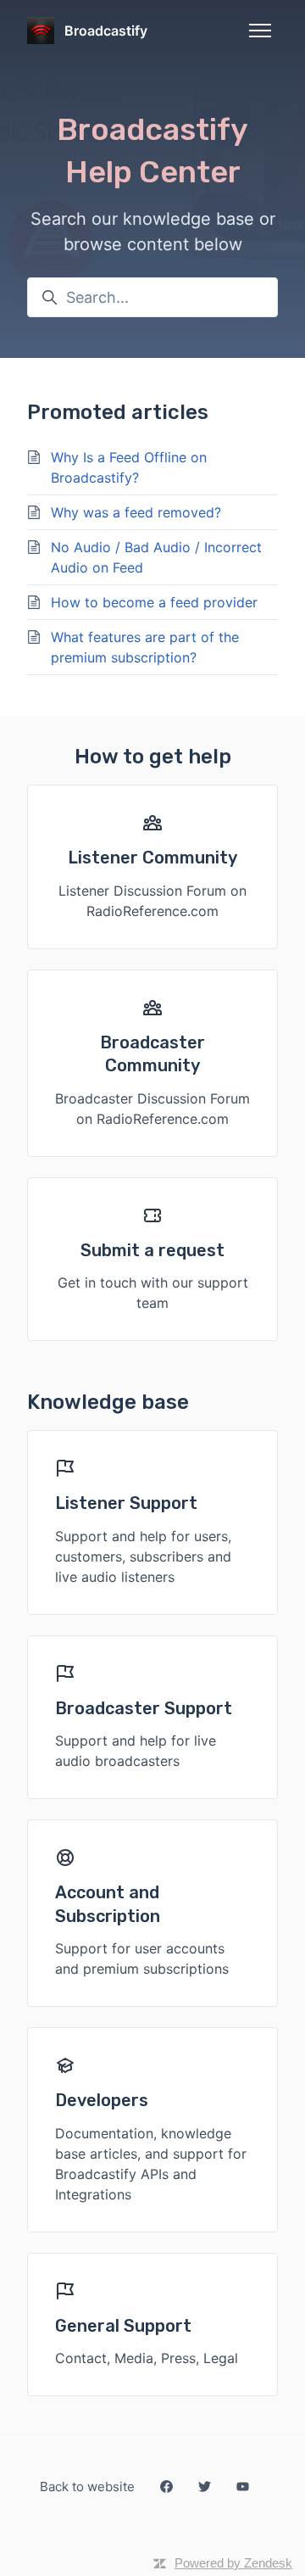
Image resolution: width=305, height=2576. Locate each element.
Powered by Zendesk (233, 2563)
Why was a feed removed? (136, 512)
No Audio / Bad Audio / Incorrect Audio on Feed (156, 557)
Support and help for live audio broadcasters (136, 1751)
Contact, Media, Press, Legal (147, 2358)
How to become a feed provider (154, 602)
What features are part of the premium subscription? (145, 647)
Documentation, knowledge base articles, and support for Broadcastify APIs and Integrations (151, 2164)
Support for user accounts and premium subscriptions (142, 1959)
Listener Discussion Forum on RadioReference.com (152, 901)
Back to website (87, 2487)
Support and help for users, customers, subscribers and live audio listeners (143, 1556)
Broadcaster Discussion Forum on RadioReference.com (152, 1109)
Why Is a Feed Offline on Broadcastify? (129, 467)
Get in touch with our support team (153, 1293)
